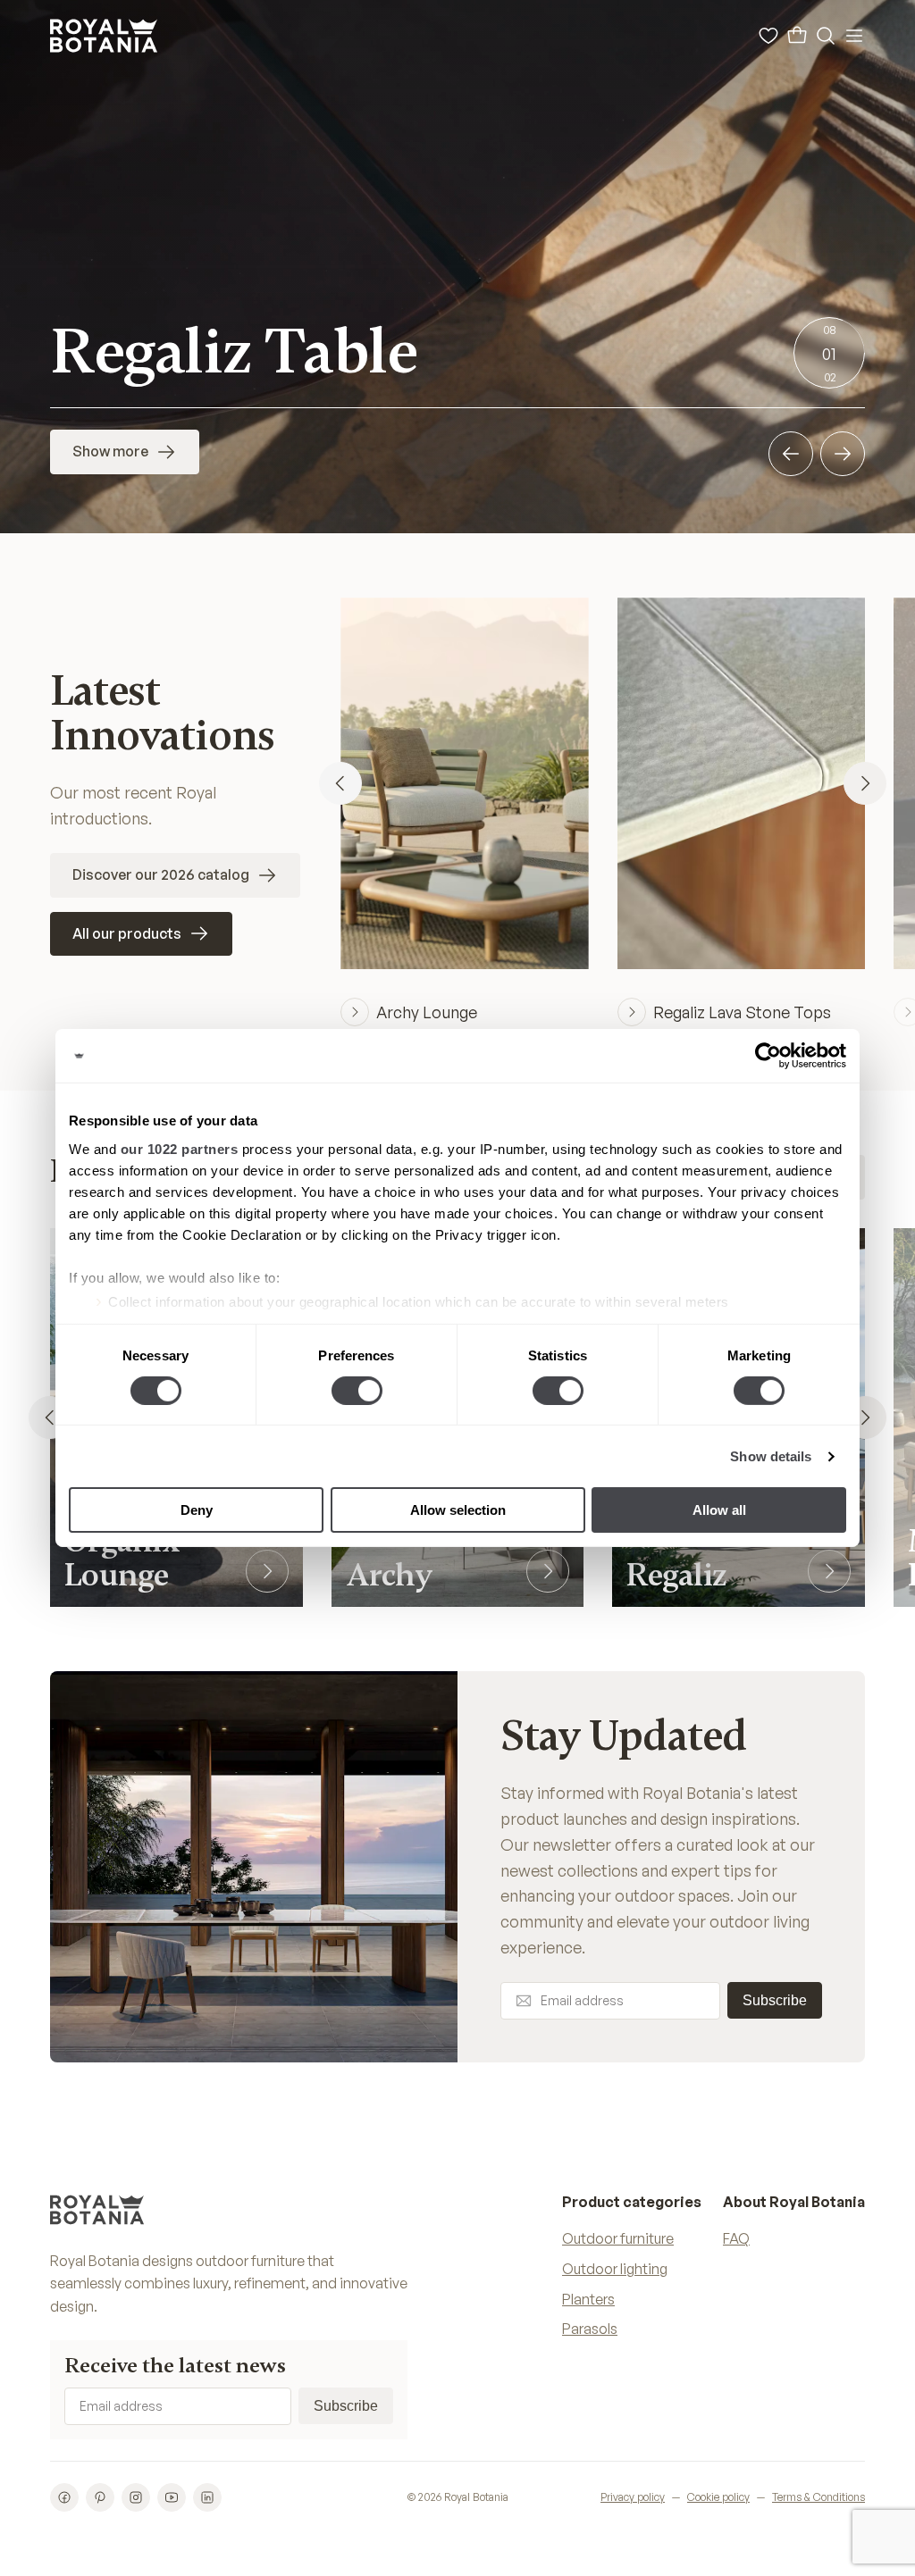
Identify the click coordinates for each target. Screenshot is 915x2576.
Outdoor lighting (615, 2269)
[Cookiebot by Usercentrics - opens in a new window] (768, 1056)
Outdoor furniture (618, 2238)
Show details (771, 1456)
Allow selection (458, 1510)
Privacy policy (633, 2497)
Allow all (719, 1510)
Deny (197, 1510)
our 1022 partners (180, 1148)
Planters (588, 2299)
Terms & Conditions (818, 2497)
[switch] (357, 1391)
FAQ (736, 2238)
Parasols (590, 2329)
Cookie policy (718, 2497)
